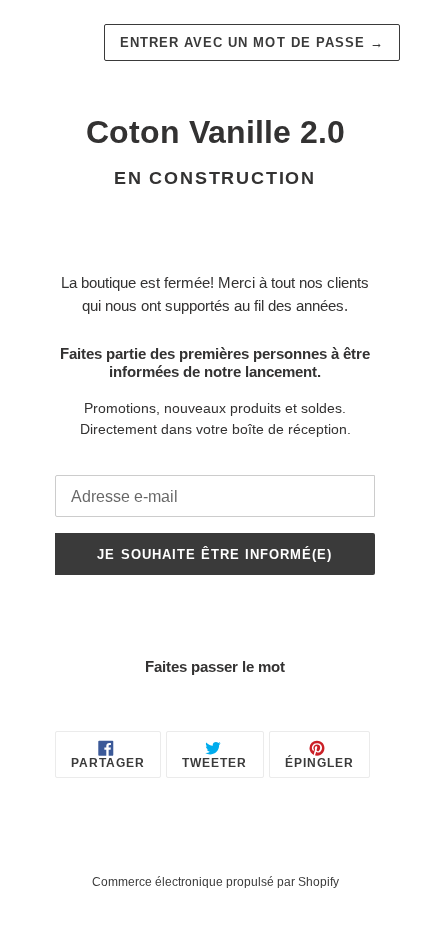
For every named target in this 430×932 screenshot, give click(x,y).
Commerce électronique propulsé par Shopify (215, 882)
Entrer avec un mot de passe (252, 42)
